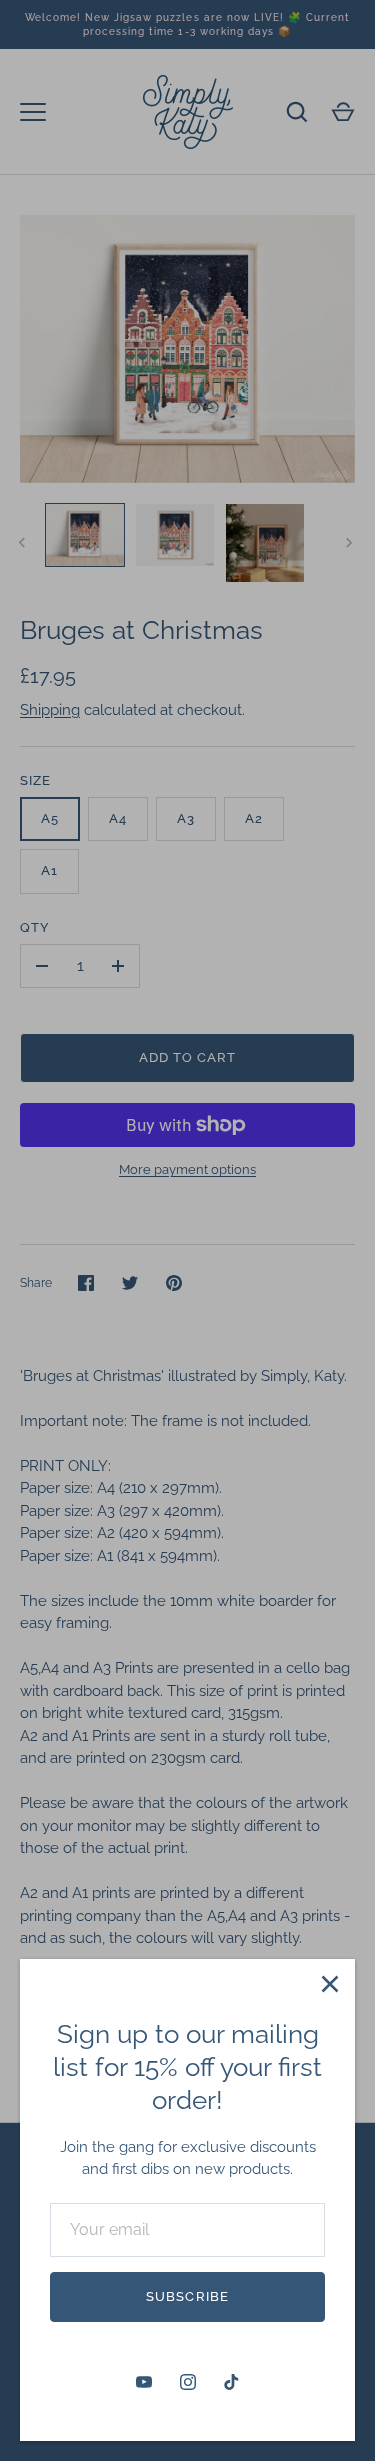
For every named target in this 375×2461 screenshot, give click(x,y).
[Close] (330, 1984)
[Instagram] (188, 2382)
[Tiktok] (232, 2382)
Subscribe (187, 2296)
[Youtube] (144, 2382)
